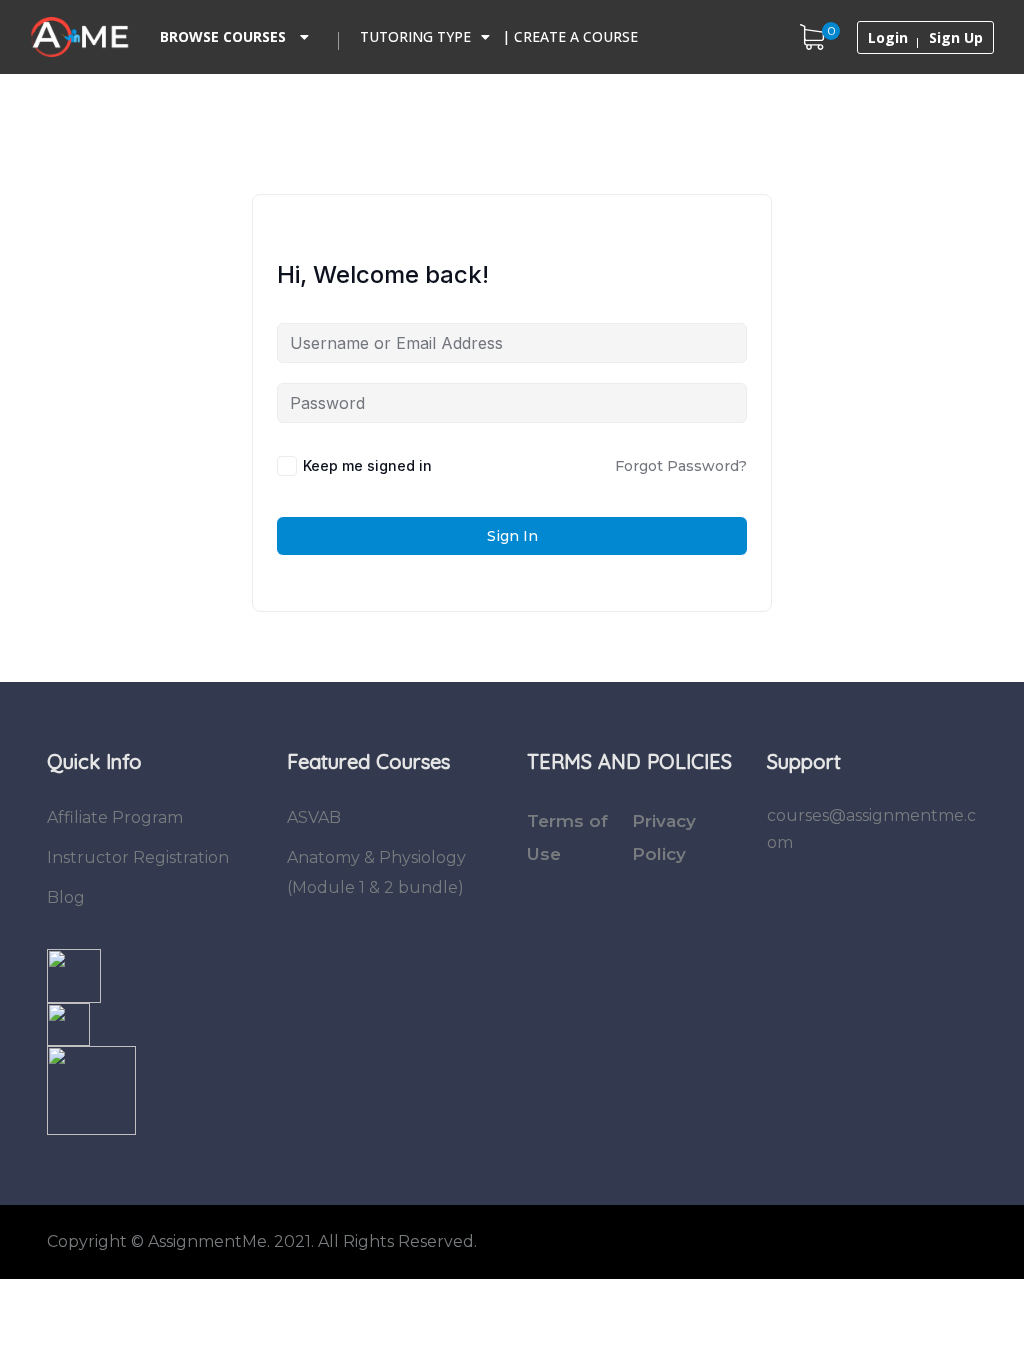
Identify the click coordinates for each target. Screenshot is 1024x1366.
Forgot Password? (681, 466)
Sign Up (956, 38)
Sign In (512, 536)
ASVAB (314, 817)
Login (888, 38)
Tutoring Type (415, 36)
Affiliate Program (115, 817)
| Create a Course (570, 36)
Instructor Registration (138, 857)
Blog (66, 897)
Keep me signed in (367, 465)
